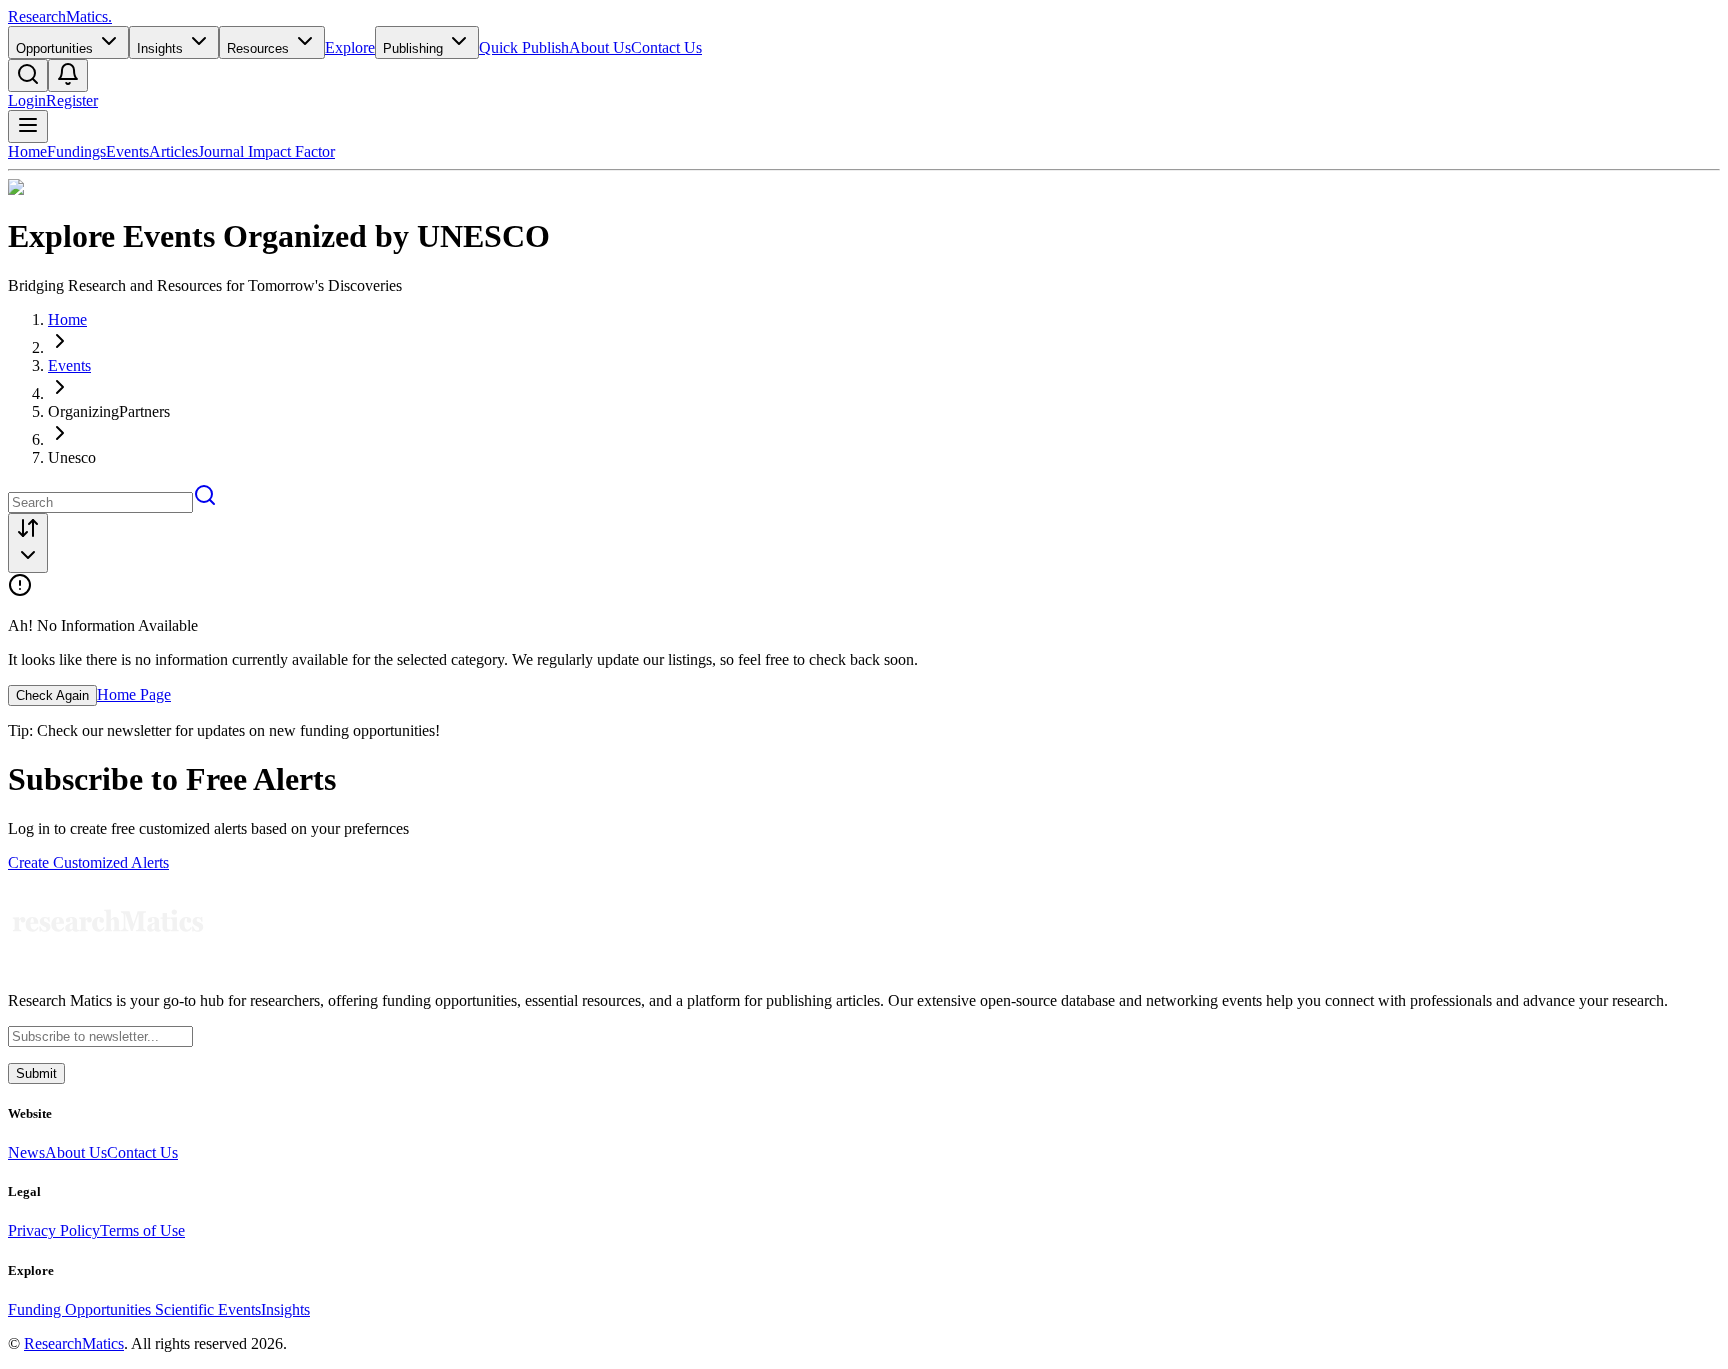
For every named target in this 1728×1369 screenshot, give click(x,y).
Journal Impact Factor (266, 151)
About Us (600, 47)
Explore (350, 47)
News (26, 1152)
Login (27, 100)
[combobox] (28, 543)
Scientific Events (208, 1309)
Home (27, 151)
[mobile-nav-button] (28, 126)
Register (72, 100)
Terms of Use (142, 1230)
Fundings (76, 151)
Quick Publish (524, 47)
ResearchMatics (74, 1343)
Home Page (134, 694)
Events (127, 151)
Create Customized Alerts (88, 862)
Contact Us (666, 47)
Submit (36, 1073)
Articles (173, 151)
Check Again (52, 695)
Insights (285, 1309)
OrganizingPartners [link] (109, 411)
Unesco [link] (72, 457)
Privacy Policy (54, 1230)
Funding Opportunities (81, 1309)
